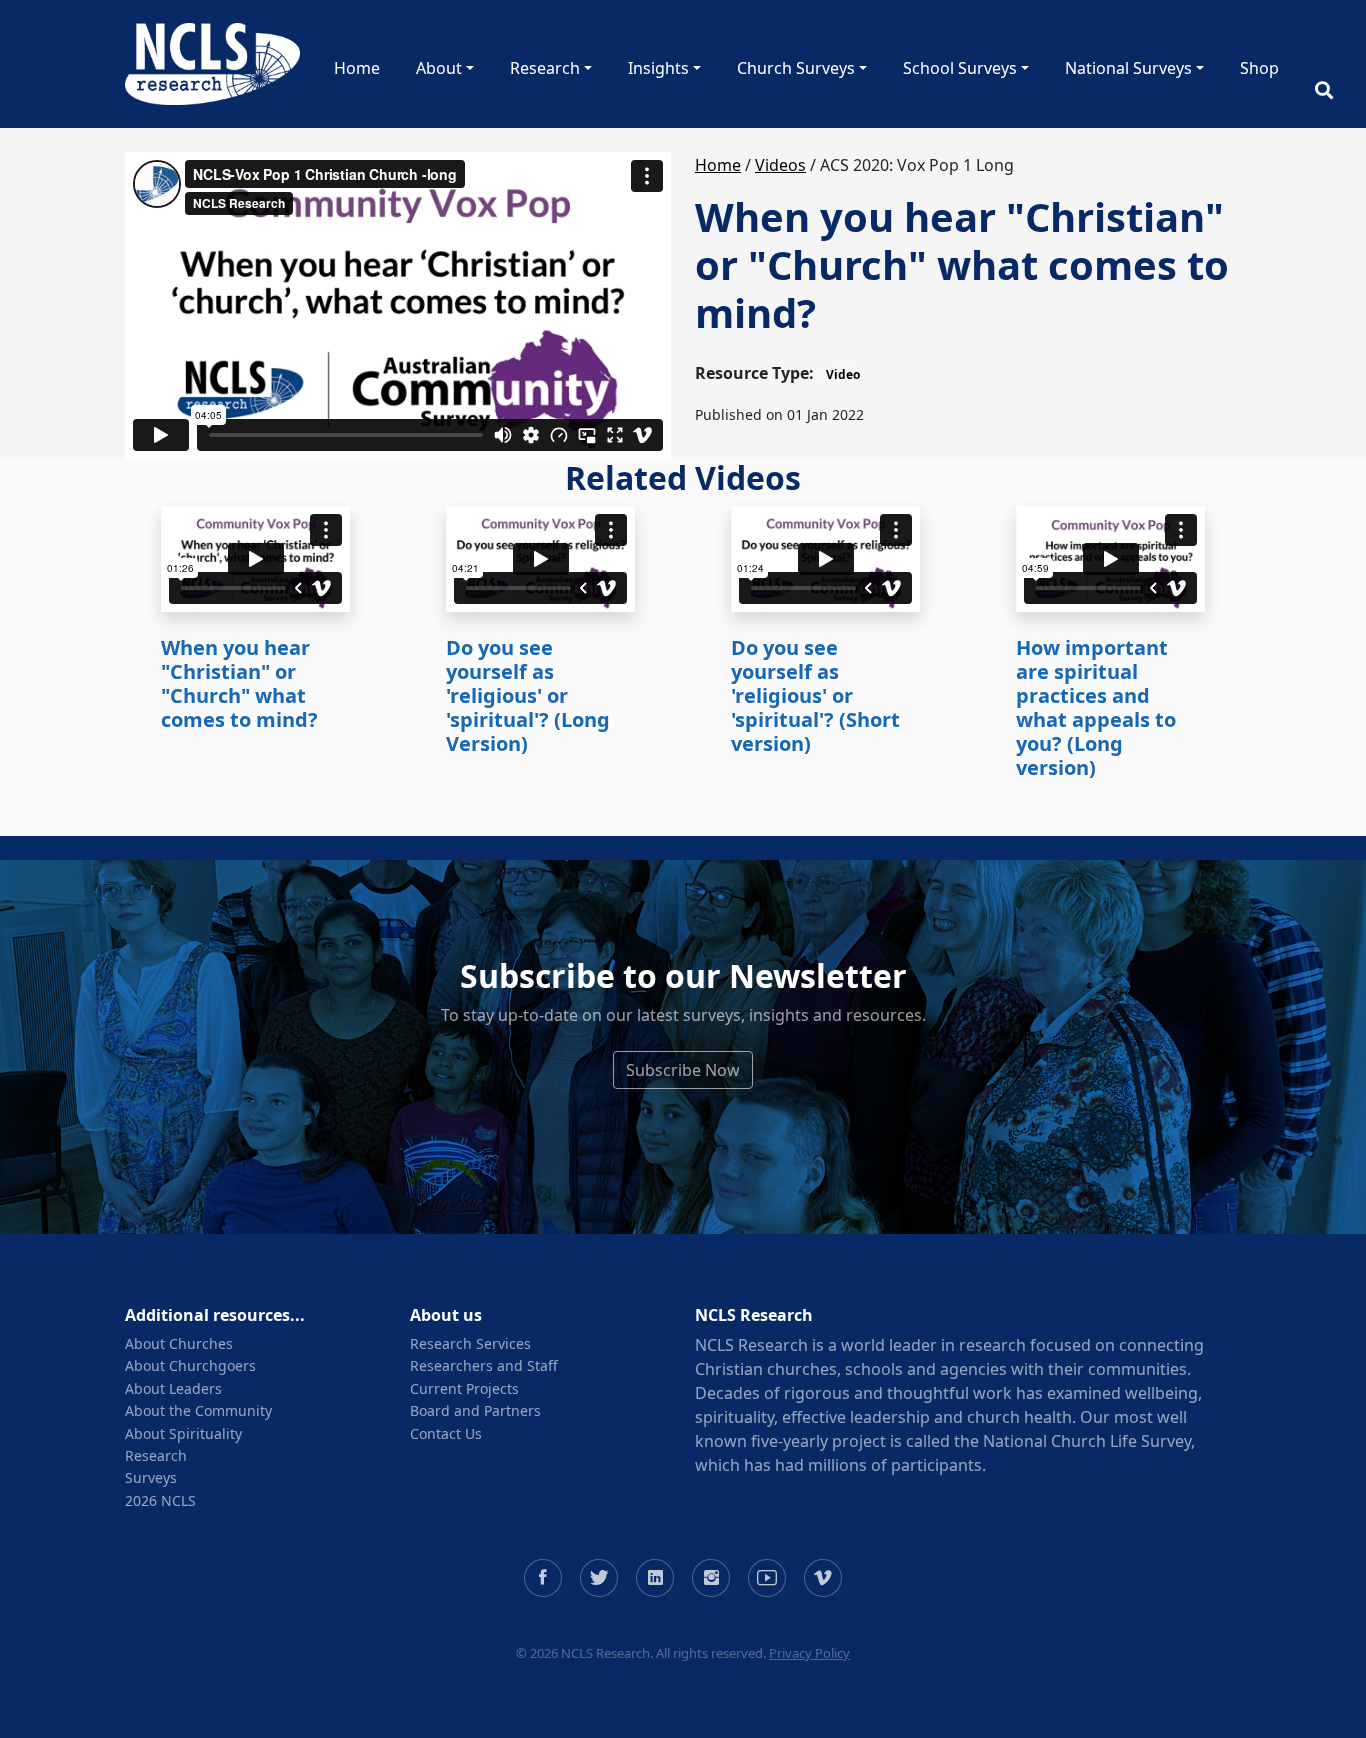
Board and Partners (475, 1410)
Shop (1259, 68)
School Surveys (960, 68)
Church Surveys (796, 68)
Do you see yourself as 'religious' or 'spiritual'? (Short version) (815, 695)
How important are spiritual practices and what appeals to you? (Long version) (1096, 707)
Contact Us (446, 1433)
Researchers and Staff (484, 1365)
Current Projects (464, 1388)
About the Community (198, 1410)
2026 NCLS (160, 1500)
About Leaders (173, 1388)
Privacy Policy (809, 1653)
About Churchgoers (190, 1365)
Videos (780, 165)
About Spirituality (183, 1433)
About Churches (179, 1343)
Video (843, 374)
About (439, 68)
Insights (658, 68)
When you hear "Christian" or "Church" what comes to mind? (239, 683)
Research (545, 68)
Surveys (151, 1477)
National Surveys (1128, 68)
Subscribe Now (683, 1070)
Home (357, 68)
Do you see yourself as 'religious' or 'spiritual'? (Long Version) (528, 695)
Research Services (470, 1343)
